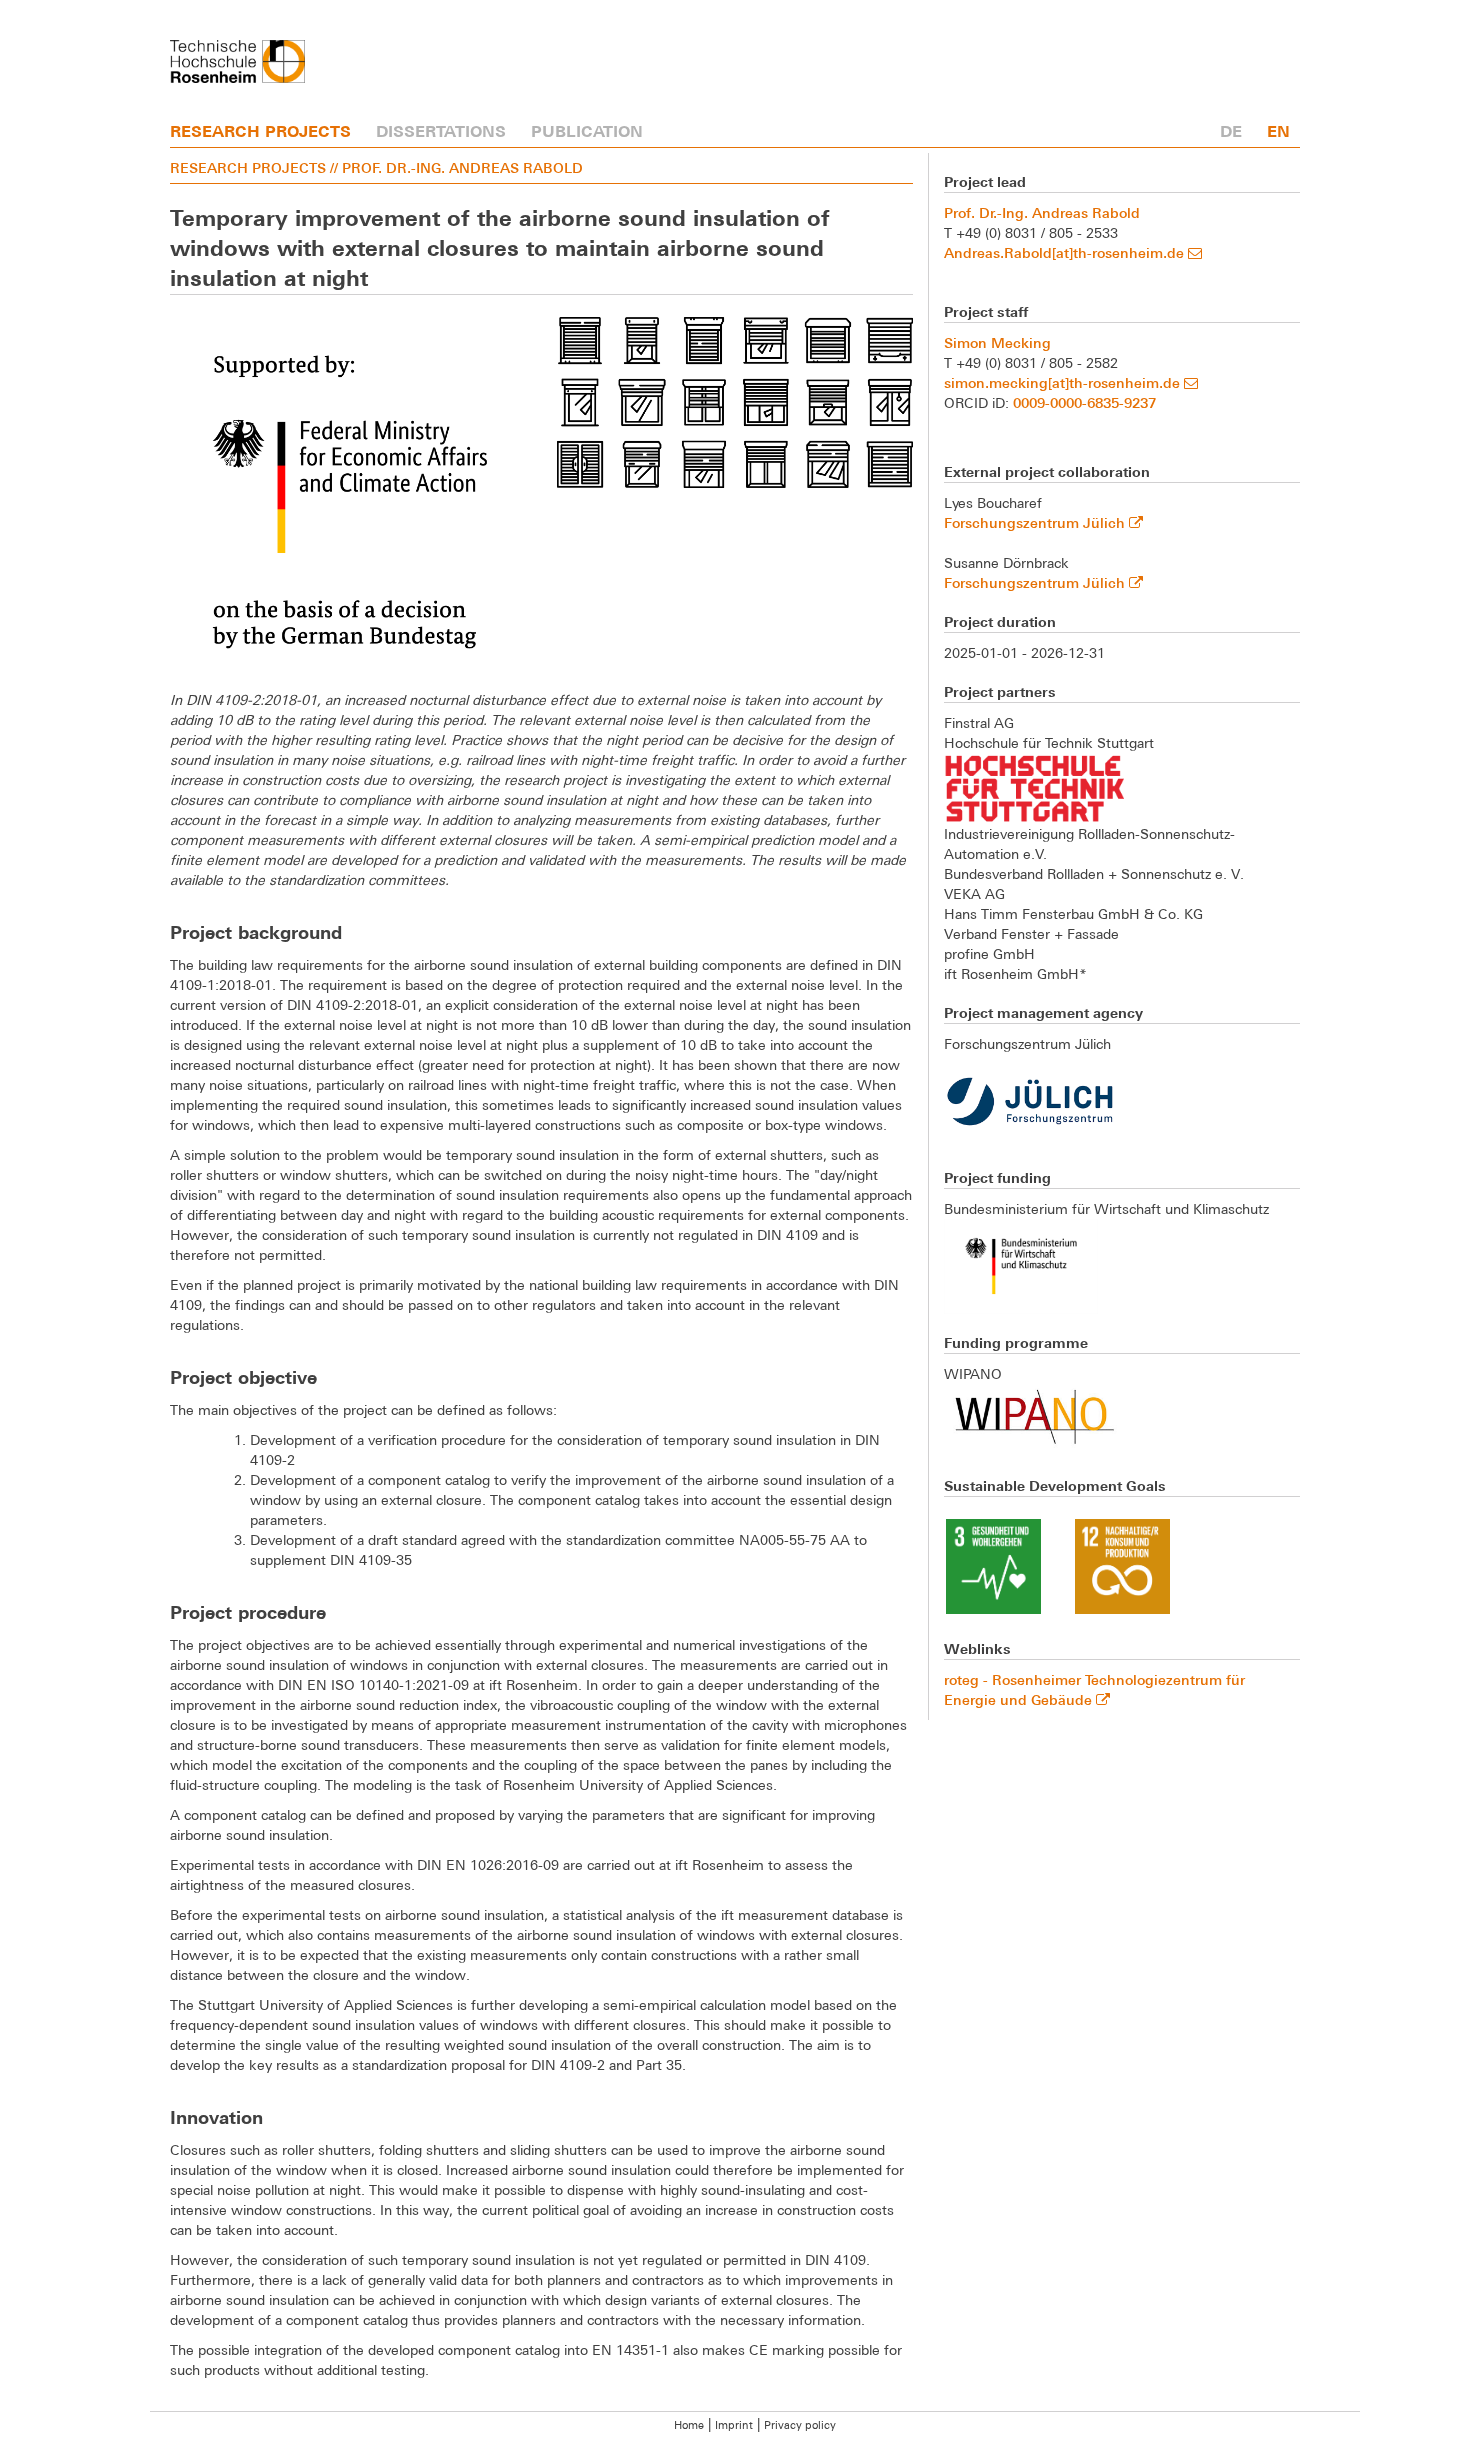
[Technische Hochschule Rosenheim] (237, 61)
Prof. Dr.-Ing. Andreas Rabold (1042, 212)
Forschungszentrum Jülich (1036, 522)
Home (689, 2425)
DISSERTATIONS (441, 131)
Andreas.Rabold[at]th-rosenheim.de (1066, 252)
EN (1278, 131)
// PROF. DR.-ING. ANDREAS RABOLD (456, 167)
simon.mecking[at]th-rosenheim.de (1064, 382)
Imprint (734, 2425)
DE (1231, 131)
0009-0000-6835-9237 (1084, 402)
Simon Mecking (997, 342)
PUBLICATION (587, 131)
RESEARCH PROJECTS (260, 131)
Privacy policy (800, 2425)
